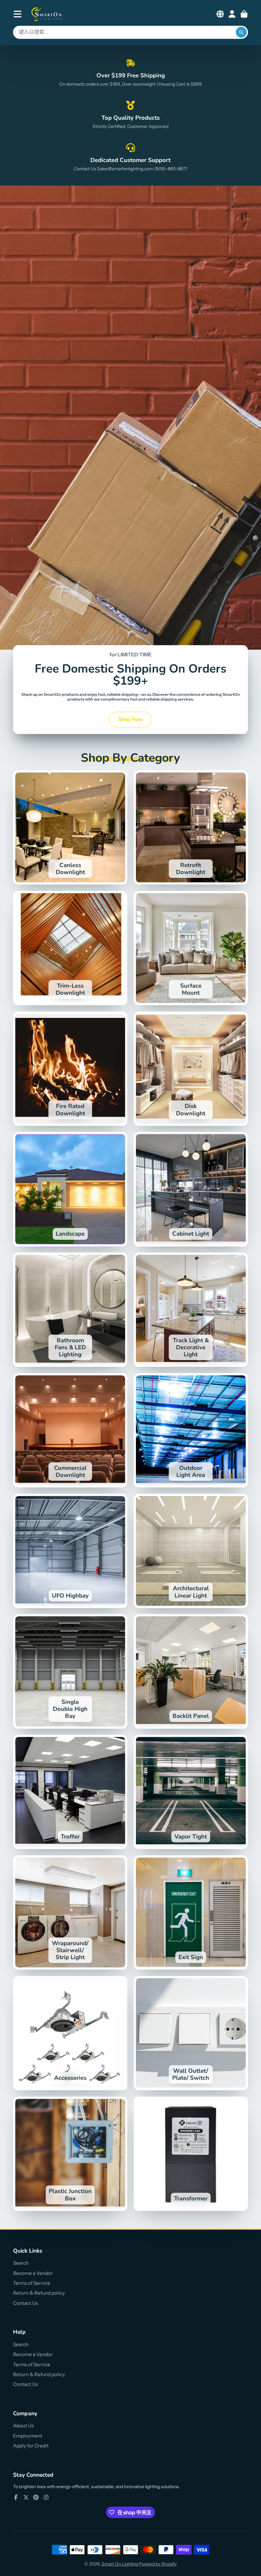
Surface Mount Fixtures (191, 948)
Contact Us (25, 2303)
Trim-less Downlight (70, 948)
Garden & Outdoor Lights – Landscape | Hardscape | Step (70, 1189)
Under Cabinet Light (191, 1189)
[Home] (47, 14)
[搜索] (241, 32)
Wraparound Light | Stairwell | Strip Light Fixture (70, 1913)
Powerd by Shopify (158, 2564)
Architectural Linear (191, 1551)
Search (21, 2263)
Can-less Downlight (70, 827)
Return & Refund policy (39, 2293)
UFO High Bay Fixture (70, 1551)
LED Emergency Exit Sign (191, 1913)
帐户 (232, 14)
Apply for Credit (31, 2446)
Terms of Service (32, 2283)
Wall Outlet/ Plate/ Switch (191, 2033)
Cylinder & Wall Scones (70, 1310)
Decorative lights (191, 1310)
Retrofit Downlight (191, 827)
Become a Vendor (33, 2273)
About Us (23, 2426)
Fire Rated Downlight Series (70, 1069)
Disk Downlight (191, 1069)
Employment (28, 2436)
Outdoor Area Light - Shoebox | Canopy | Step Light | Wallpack (191, 1430)
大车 (244, 14)
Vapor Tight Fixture (191, 1792)
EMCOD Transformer (191, 2154)
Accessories (70, 2033)
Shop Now (131, 719)
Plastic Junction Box (70, 2154)
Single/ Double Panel (70, 1671)
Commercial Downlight (70, 1430)
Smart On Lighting (120, 2564)
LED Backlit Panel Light (191, 1671)
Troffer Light (70, 1792)
